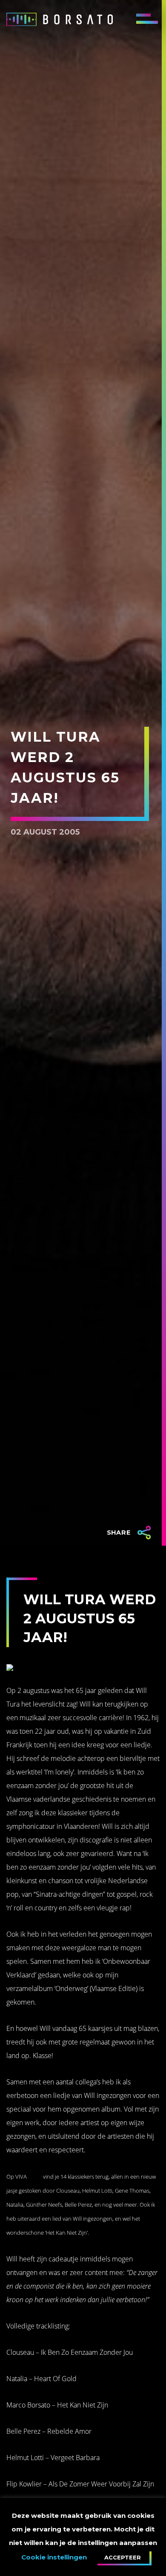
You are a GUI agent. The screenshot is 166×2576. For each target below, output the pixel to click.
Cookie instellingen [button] (54, 2557)
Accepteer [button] (123, 2557)
